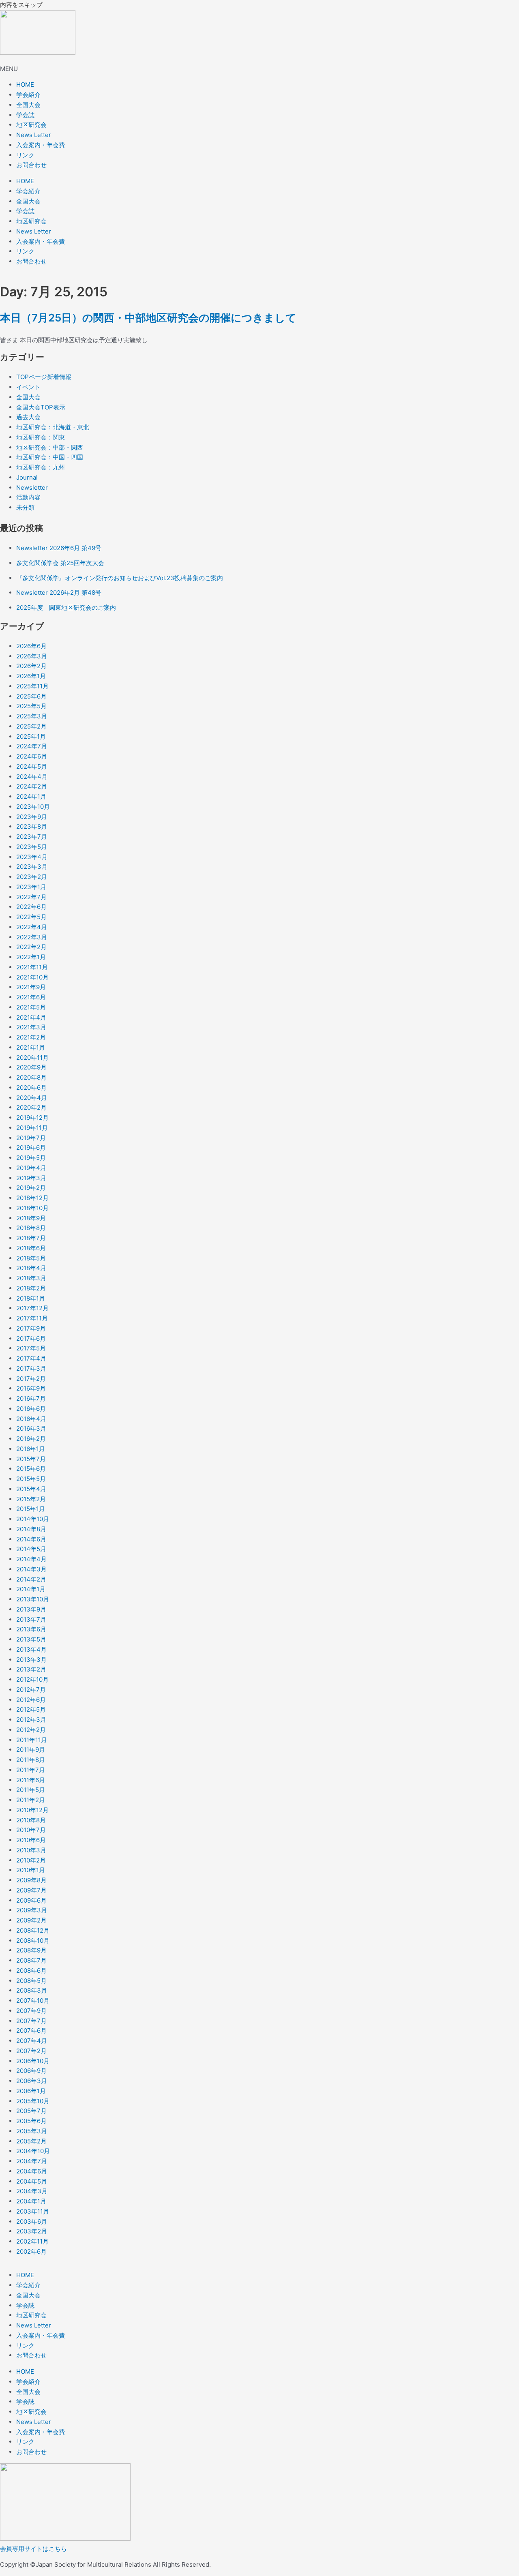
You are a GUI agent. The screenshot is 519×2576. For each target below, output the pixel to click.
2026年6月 (31, 646)
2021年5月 (31, 1007)
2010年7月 (31, 1830)
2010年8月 (31, 1820)
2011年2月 (31, 1800)
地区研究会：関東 (41, 437)
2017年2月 (31, 1379)
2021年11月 (32, 967)
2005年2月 (31, 2141)
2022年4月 (32, 927)
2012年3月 (31, 1720)
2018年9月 (31, 1218)
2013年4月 (31, 1649)
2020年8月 (31, 1077)
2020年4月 (32, 1098)
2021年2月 (31, 1037)
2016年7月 (31, 1398)
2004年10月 (33, 2151)
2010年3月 (31, 1850)
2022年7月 (31, 897)
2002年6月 (31, 2251)
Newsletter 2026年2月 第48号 (59, 593)
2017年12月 (32, 1308)
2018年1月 (31, 1298)
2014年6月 (31, 1539)
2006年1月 (31, 2091)
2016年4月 (31, 1419)
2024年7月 (32, 746)
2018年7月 (31, 1238)
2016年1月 (31, 1449)
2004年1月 (31, 2201)
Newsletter (32, 488)
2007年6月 (31, 2031)
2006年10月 (33, 2061)
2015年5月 (31, 1479)
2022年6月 (31, 907)
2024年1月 (31, 796)
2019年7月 (31, 1138)
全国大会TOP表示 (41, 407)
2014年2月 (31, 1579)
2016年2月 (31, 1439)
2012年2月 (31, 1730)
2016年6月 (31, 1409)
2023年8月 (32, 826)
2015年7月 (31, 1459)
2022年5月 (31, 917)
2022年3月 (32, 937)
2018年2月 (31, 1288)
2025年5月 (31, 706)
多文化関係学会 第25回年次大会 (60, 563)
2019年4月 (31, 1168)
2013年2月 (31, 1669)
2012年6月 (31, 1700)
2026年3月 (32, 656)
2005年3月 (32, 2131)
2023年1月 (31, 887)
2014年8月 (31, 1529)
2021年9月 (31, 987)
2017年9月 (31, 1328)
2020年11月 (32, 1058)
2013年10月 (33, 1599)
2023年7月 (32, 837)
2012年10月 (32, 1679)
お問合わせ (31, 165)
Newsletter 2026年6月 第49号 (59, 548)
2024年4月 (32, 777)
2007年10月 (33, 2001)
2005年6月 (31, 2121)
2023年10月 (33, 807)
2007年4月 (32, 2041)
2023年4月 (32, 857)
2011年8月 (31, 1760)
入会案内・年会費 (41, 145)
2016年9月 (31, 1388)
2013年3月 (31, 1660)
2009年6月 (31, 1900)
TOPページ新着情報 (44, 377)
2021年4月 (31, 1017)
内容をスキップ (21, 5)
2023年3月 (32, 867)
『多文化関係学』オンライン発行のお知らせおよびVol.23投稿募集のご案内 (120, 578)
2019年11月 (32, 1128)
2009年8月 (31, 1880)
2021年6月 (31, 997)
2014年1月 (31, 1589)
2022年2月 (31, 947)
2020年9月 (31, 1067)
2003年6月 (32, 2221)
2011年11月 (32, 1740)
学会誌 (25, 115)
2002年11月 (32, 2241)
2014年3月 (31, 1569)
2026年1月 (31, 676)
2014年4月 (31, 1559)
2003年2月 (32, 2231)
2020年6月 (31, 1088)
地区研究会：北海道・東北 (53, 427)
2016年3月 (31, 1428)
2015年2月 (31, 1499)
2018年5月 (31, 1258)
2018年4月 (31, 1268)
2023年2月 (32, 877)
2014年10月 (33, 1519)
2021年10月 (32, 977)
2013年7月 (31, 1619)
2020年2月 (31, 1107)
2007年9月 (31, 2011)
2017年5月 (31, 1348)
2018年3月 (31, 1278)
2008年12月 (33, 1930)
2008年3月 (32, 1990)
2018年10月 (32, 1208)
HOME (25, 85)
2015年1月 (31, 1509)
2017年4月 (31, 1358)
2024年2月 (32, 786)
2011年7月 (31, 1770)
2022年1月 (31, 957)
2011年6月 (31, 1780)
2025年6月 (31, 696)
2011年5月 (31, 1790)
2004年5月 (32, 2181)
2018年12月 (32, 1198)
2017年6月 (31, 1338)
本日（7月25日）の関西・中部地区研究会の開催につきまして (148, 318)
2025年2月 (31, 726)
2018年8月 (31, 1228)
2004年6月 (32, 2171)
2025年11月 (32, 686)
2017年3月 (31, 1368)
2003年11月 (33, 2211)
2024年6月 (32, 756)
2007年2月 (31, 2051)
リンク (25, 155)
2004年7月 (32, 2161)
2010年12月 (32, 1810)
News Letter (34, 135)
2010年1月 (31, 1870)
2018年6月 (31, 1248)
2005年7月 (31, 2111)
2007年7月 (31, 2021)
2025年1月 (31, 736)
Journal (27, 477)
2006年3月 (32, 2081)
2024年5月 (32, 766)
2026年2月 (31, 666)
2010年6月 (31, 1840)
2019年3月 (31, 1178)
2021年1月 (31, 1047)
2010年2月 (31, 1860)
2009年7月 (31, 1890)
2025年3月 (32, 716)
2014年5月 (31, 1549)
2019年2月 (31, 1188)
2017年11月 (32, 1318)
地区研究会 (31, 125)
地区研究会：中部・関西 (50, 447)
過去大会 (28, 417)
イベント (28, 387)
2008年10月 (33, 1941)
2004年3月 (32, 2191)
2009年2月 (31, 1920)
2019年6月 (31, 1148)
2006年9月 (31, 2071)
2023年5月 (32, 847)
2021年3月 (31, 1027)
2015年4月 (31, 1489)
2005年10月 (33, 2101)
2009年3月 (32, 1910)
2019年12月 (32, 1118)
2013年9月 (31, 1609)
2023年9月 (32, 817)
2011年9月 (31, 1750)
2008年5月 (31, 1981)
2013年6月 (31, 1629)
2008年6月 (31, 1971)
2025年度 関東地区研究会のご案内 (66, 608)
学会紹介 (28, 95)
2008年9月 (31, 1950)
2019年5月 (31, 1158)
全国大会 (28, 105)
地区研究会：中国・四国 (50, 457)
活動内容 (28, 497)
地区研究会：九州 (41, 467)
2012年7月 (31, 1690)
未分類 (25, 507)
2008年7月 (31, 1960)
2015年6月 (31, 1469)
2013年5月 (31, 1639)
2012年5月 (31, 1709)
